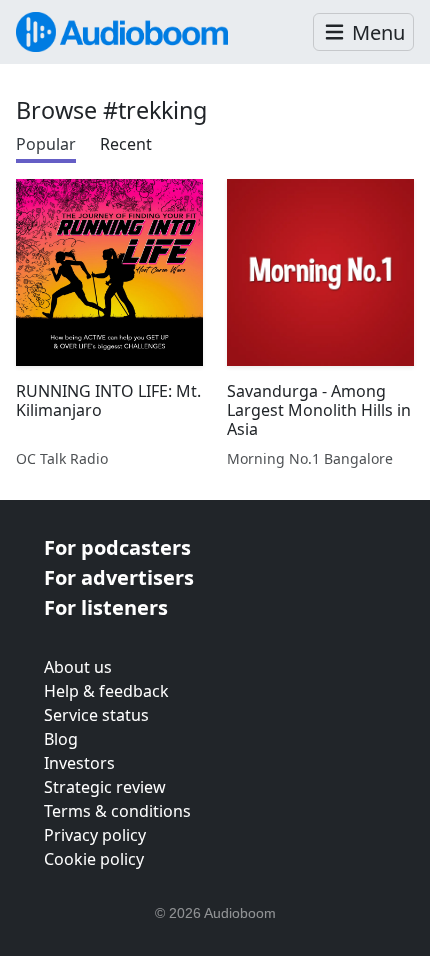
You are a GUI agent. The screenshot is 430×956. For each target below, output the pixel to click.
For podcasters (117, 547)
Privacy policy (95, 835)
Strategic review (105, 787)
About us (78, 667)
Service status (96, 715)
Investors (79, 763)
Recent (126, 144)
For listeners (106, 607)
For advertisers (119, 577)
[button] (363, 32)
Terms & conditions (117, 811)
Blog (61, 739)
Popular (46, 144)
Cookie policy (94, 859)
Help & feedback (106, 691)
